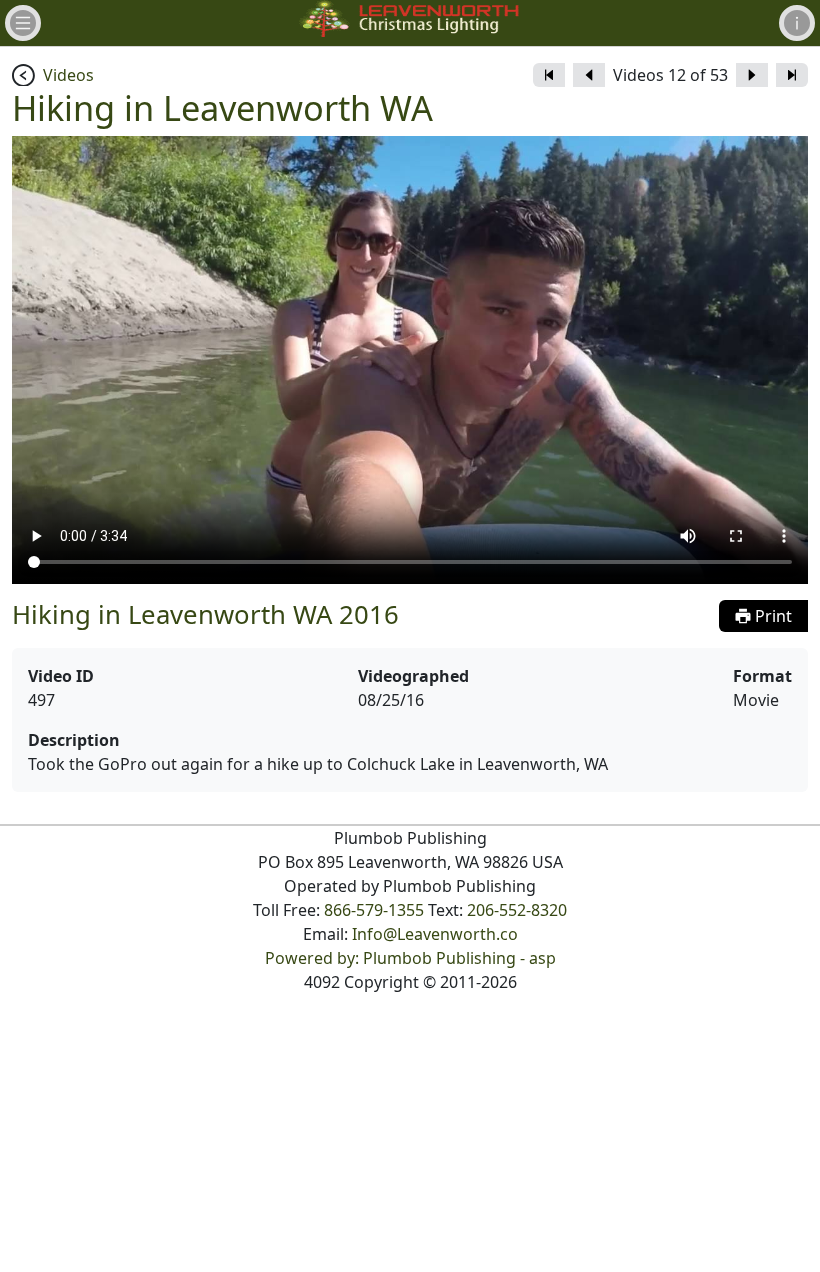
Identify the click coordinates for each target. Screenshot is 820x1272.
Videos (68, 75)
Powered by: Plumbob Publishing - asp (410, 958)
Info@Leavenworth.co (435, 934)
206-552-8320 (517, 910)
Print (771, 616)
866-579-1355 (374, 910)
